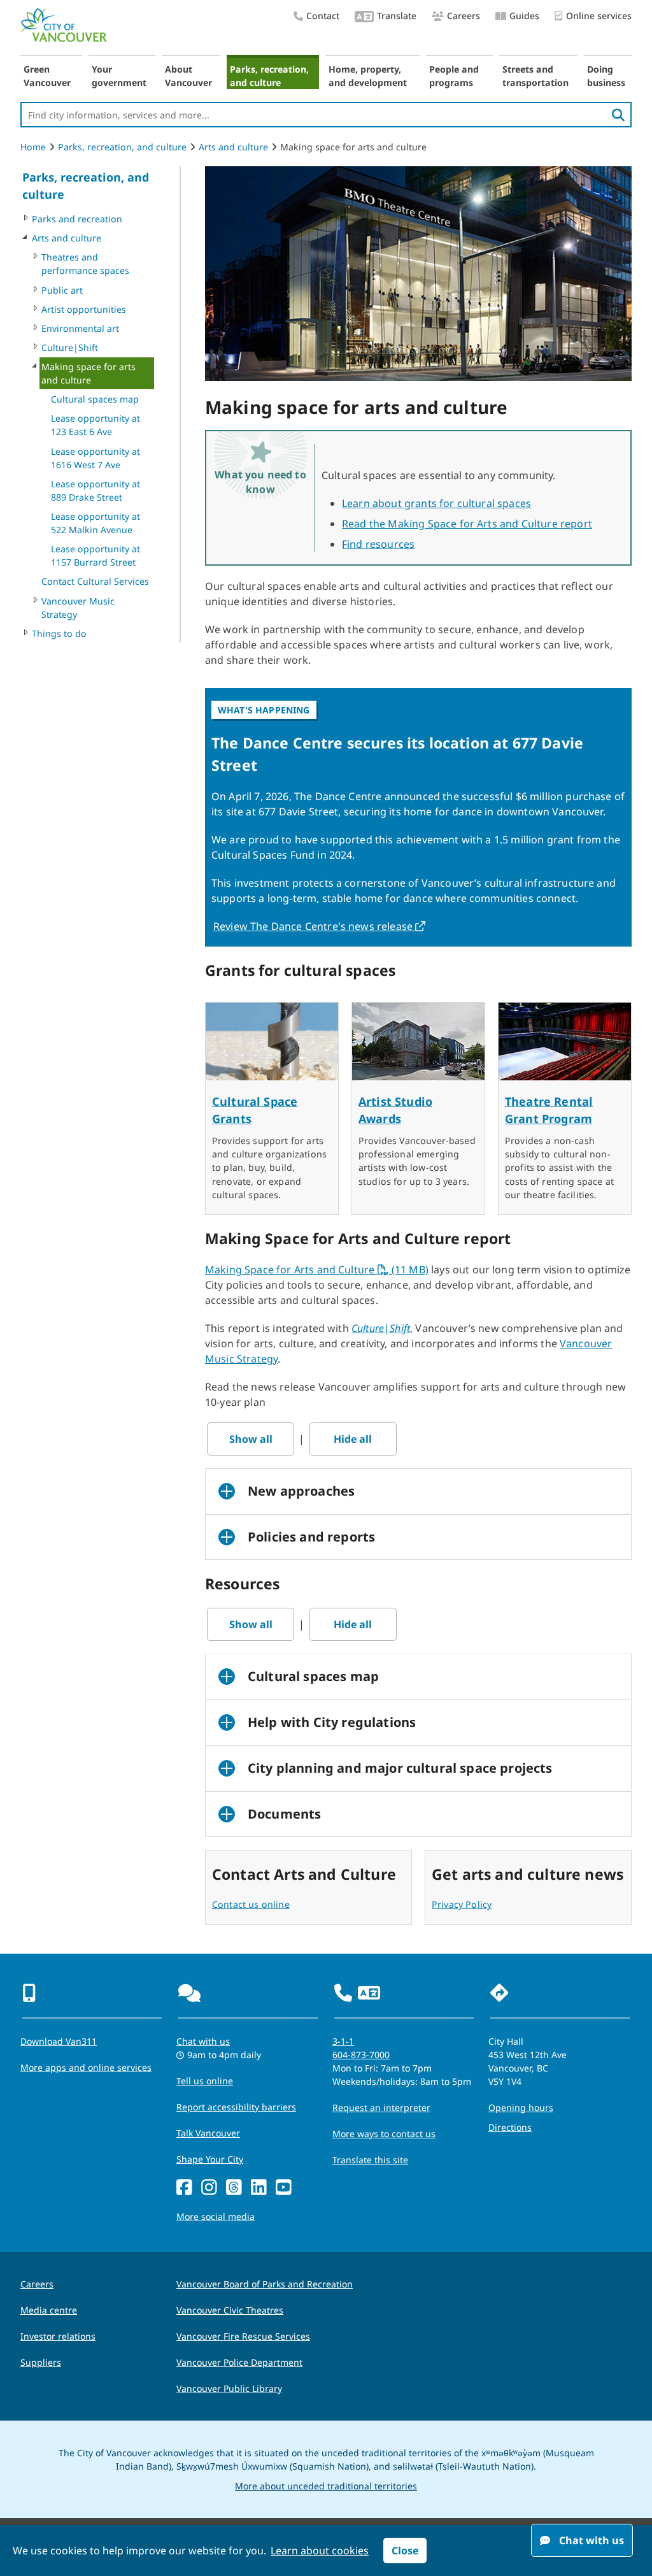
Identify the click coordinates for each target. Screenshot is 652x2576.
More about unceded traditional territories (326, 2486)
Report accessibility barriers (236, 2107)
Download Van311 (59, 2041)
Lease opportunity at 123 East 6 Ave (96, 425)
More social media (216, 2216)
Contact (323, 16)
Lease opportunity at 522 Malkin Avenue (96, 523)
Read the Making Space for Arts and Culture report (467, 524)
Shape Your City (210, 2159)
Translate (397, 16)
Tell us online (205, 2081)
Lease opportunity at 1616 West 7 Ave (96, 458)
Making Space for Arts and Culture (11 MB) (317, 1270)
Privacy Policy (462, 1904)
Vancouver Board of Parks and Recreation (265, 2284)
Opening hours (521, 2107)
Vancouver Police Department (239, 2362)
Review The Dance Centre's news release (320, 926)
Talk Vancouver (208, 2133)
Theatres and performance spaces (85, 264)
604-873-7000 (361, 2055)
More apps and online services (86, 2067)
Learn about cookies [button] (320, 2551)
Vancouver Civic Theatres (230, 2310)
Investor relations (58, 2336)
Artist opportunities (84, 309)
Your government (119, 76)
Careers (464, 16)
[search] (618, 115)
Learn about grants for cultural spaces (436, 503)
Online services (599, 16)
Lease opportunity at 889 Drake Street (96, 490)
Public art (62, 290)
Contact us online (251, 1904)
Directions (510, 2127)
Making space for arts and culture (89, 373)
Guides (524, 16)
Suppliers (41, 2362)
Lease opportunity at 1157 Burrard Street (96, 555)
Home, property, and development (368, 76)
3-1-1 (343, 2041)
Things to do (59, 633)
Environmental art (80, 328)
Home (33, 147)
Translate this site (370, 2160)
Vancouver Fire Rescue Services (243, 2336)
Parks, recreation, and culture (269, 76)
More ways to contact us (384, 2134)
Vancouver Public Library (229, 2388)
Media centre (49, 2310)
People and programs (454, 76)
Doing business (606, 76)
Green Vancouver (47, 76)
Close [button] (405, 2551)
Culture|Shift (70, 347)
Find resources (378, 544)
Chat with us (203, 2041)
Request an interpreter (381, 2107)
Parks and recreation (77, 219)
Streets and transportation (535, 76)
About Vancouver (188, 76)
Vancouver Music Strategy (78, 608)
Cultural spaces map (95, 399)
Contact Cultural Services (95, 581)
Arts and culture (233, 147)
